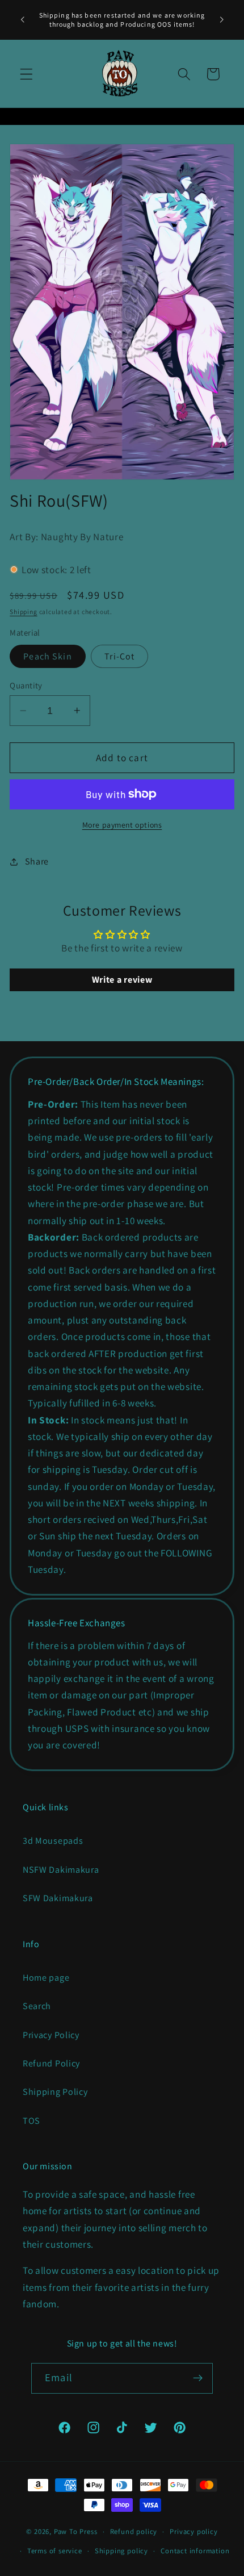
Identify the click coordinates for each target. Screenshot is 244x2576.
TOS (31, 2121)
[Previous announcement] (22, 20)
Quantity (26, 685)
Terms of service (55, 2551)
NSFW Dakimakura (61, 1870)
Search (37, 2006)
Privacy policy (193, 2531)
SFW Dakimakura (58, 1898)
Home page (46, 1978)
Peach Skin (48, 656)
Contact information (195, 2551)
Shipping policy (121, 2551)
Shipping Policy (55, 2092)
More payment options (122, 825)
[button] (26, 74)
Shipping (23, 611)
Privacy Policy (51, 2035)
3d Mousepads (53, 1841)
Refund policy (134, 2531)
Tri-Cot (119, 656)
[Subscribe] (198, 2378)
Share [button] (37, 861)
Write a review (122, 980)
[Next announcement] (222, 20)
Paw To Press (76, 2531)
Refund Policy (51, 2063)
